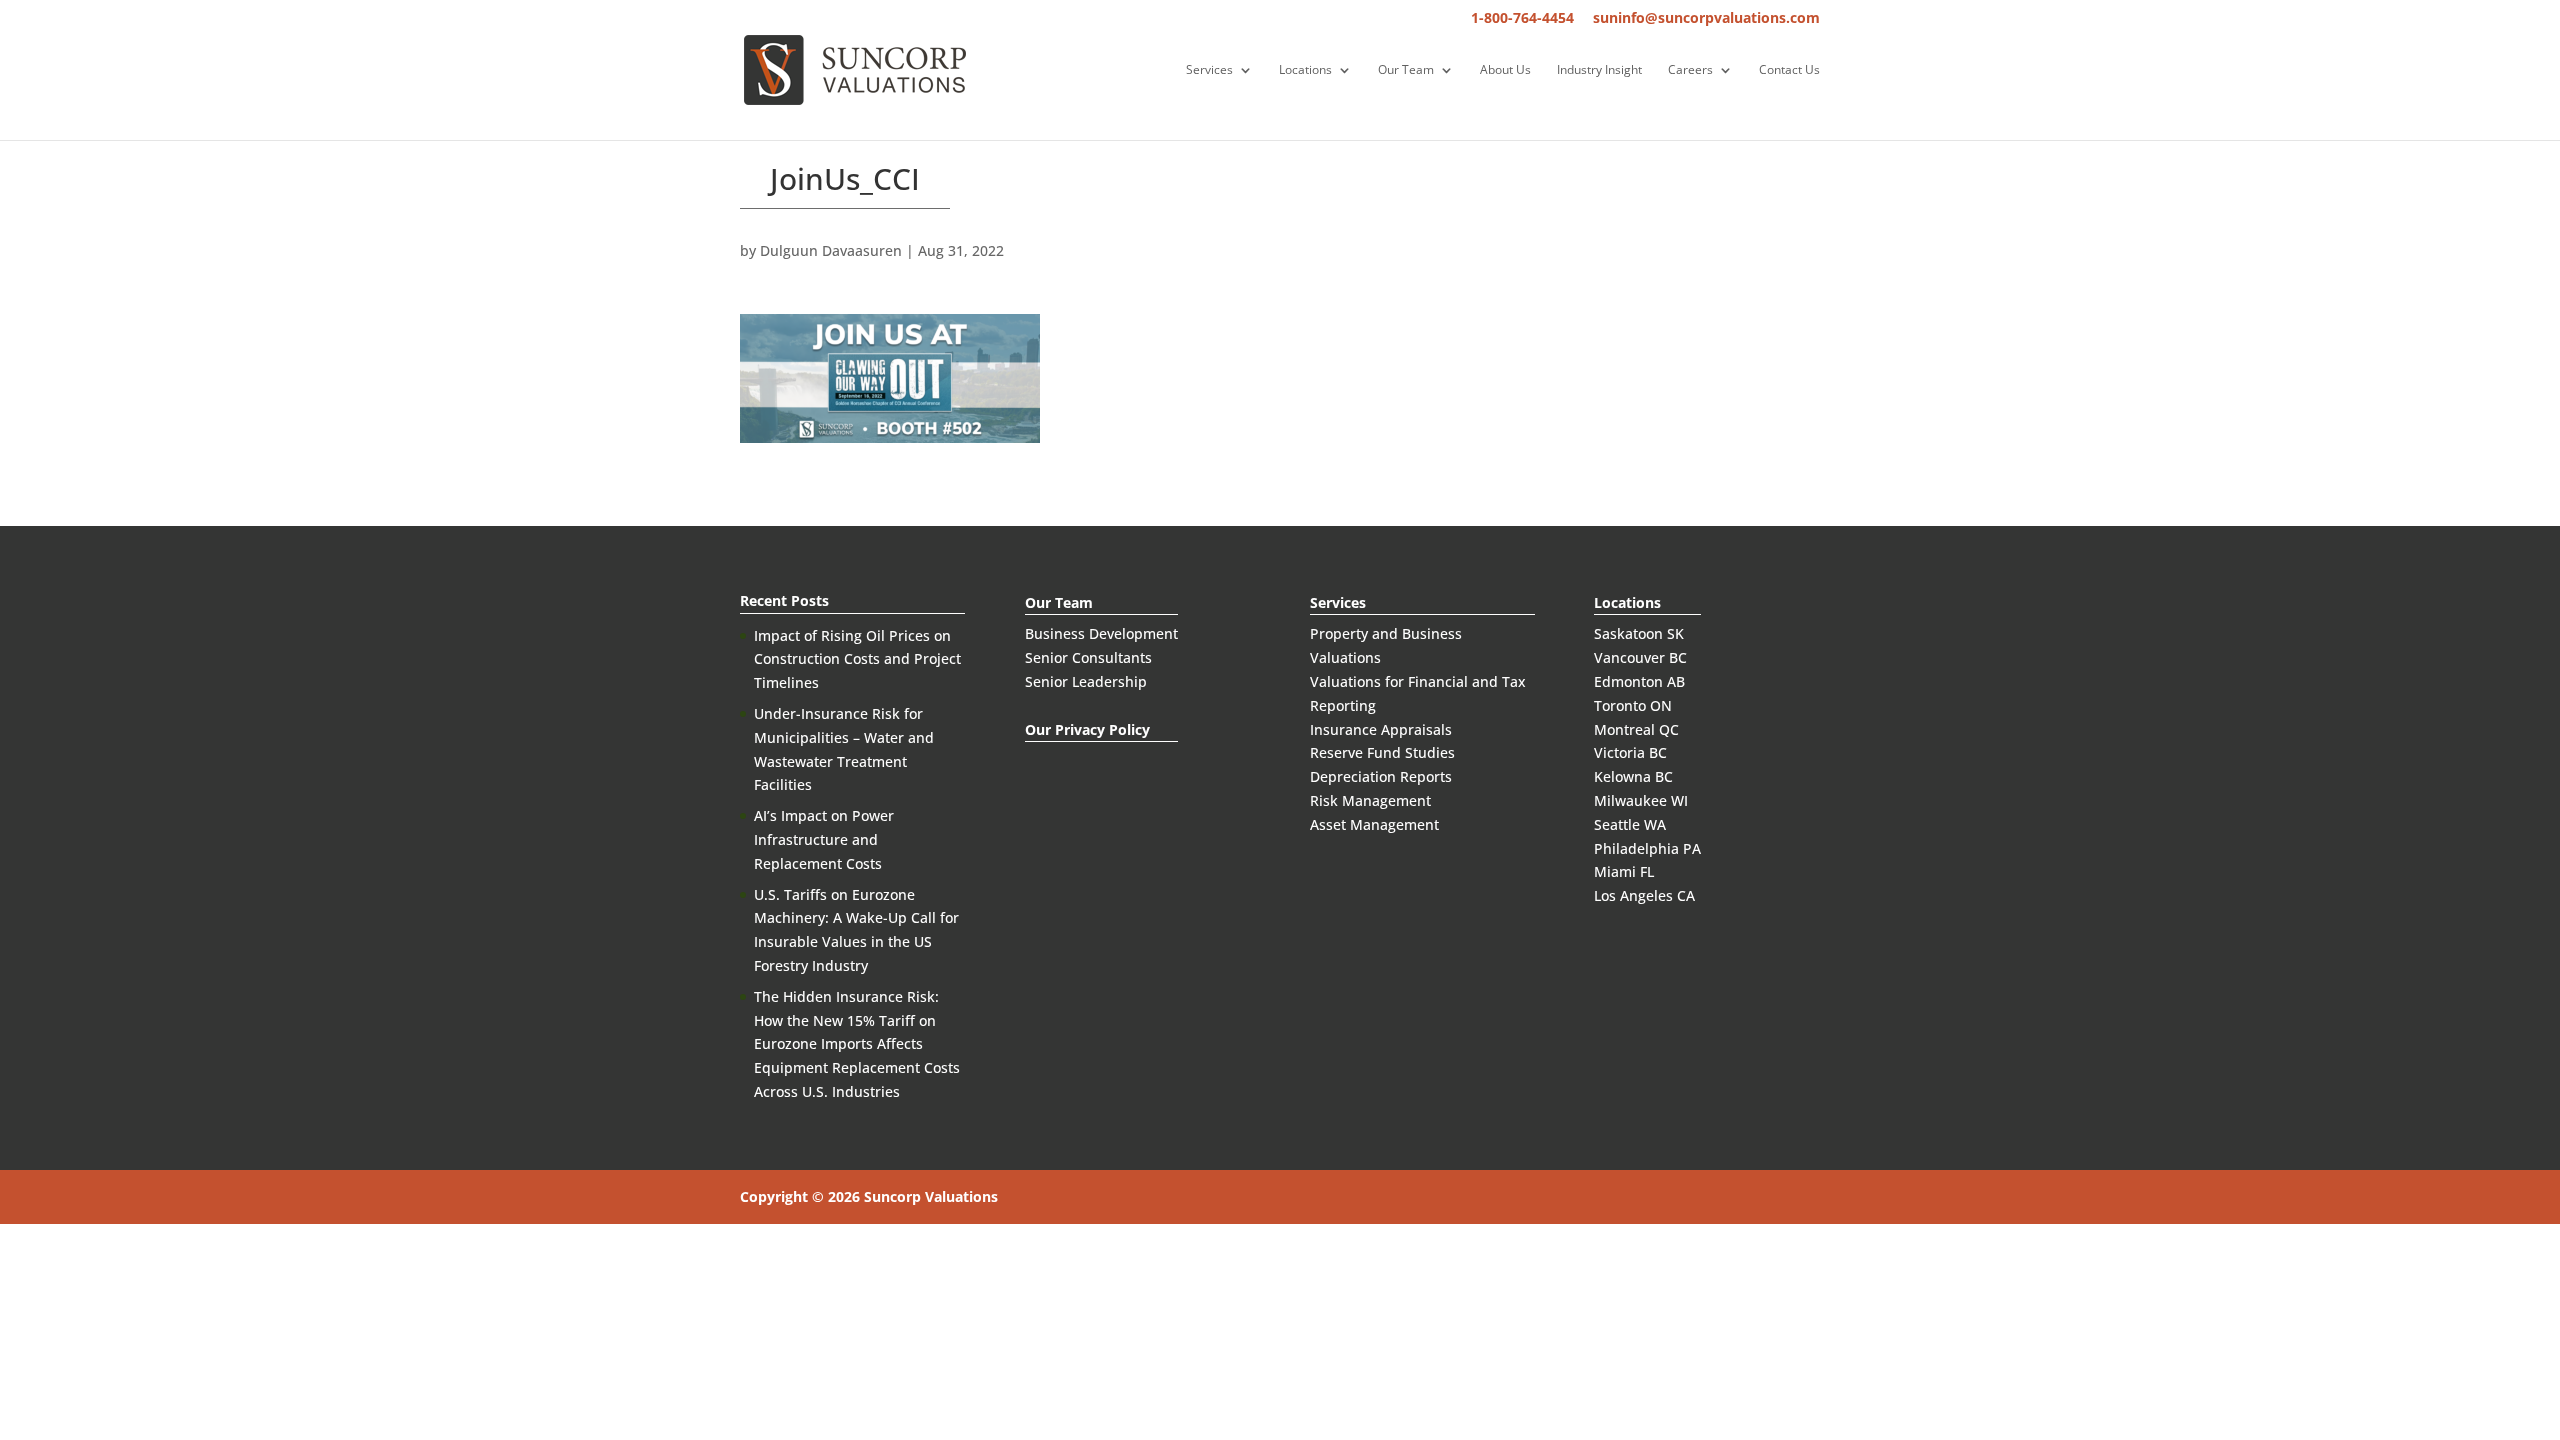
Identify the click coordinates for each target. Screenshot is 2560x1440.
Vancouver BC (1640, 657)
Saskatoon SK (1639, 633)
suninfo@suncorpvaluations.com (1706, 19)
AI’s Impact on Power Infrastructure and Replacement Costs (824, 839)
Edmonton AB (1639, 681)
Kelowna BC (1633, 776)
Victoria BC (1630, 752)
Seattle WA (1630, 824)
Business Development (1101, 633)
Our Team (1406, 70)
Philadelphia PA (1647, 848)
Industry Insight (1599, 70)
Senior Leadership (1086, 681)
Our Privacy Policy (1087, 729)
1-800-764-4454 (1522, 19)
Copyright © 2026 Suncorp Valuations (869, 1196)
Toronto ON (1633, 705)
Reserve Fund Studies (1382, 752)
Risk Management (1370, 800)
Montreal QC (1636, 729)
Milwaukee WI (1641, 800)
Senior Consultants (1088, 657)
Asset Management (1374, 824)
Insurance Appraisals (1381, 729)
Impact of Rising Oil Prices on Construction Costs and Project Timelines (857, 659)
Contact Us (1789, 70)
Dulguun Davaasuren (831, 250)
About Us (1505, 70)
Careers (1690, 70)
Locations (1305, 70)
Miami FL (1624, 871)
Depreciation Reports (1381, 776)
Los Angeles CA (1644, 895)
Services (1209, 70)
